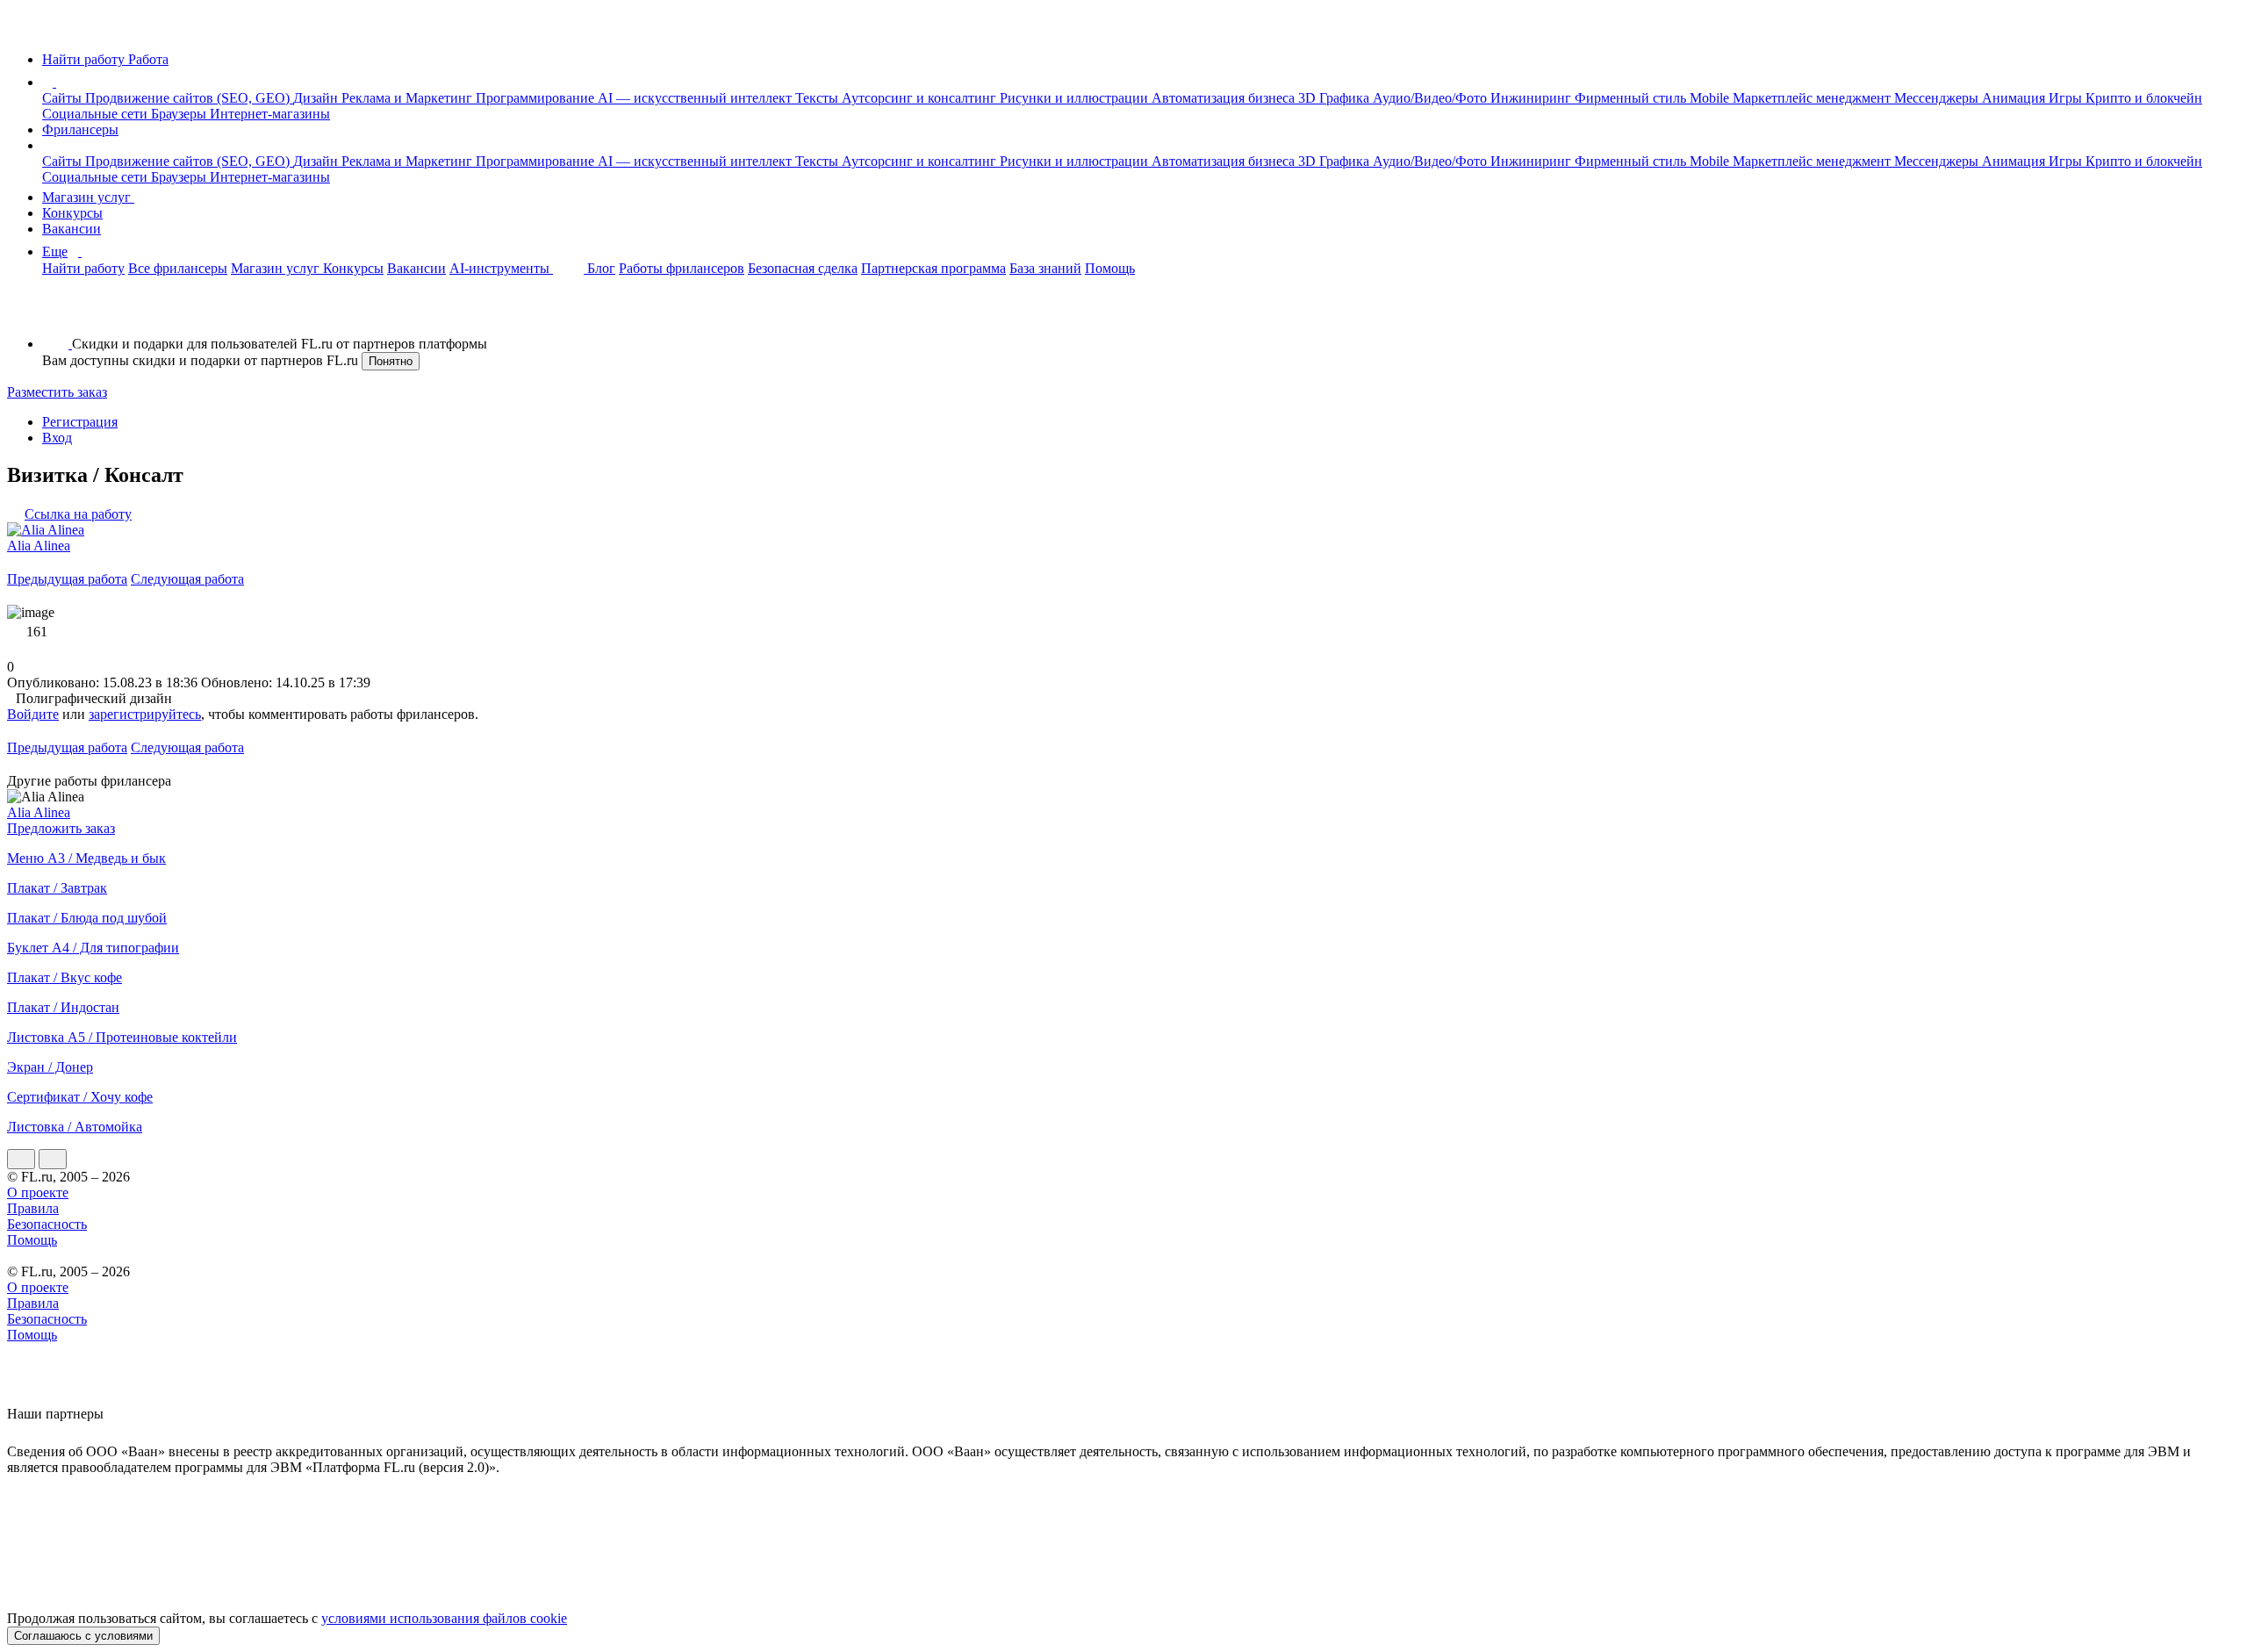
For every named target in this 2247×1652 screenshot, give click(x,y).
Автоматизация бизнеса (1225, 98)
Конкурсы (72, 213)
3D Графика (1335, 98)
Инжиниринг (1533, 98)
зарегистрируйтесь (145, 714)
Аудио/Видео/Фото (1432, 98)
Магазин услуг (88, 197)
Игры (2067, 98)
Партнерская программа (933, 268)
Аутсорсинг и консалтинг (921, 98)
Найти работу (83, 268)
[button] (59, 82)
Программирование (537, 98)
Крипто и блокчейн (2144, 98)
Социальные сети (97, 114)
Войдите (33, 714)
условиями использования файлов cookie (444, 1618)
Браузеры (180, 114)
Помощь (1110, 268)
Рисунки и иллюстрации (1076, 98)
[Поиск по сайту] (56, 314)
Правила (33, 1208)
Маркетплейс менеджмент (1813, 98)
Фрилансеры (80, 129)
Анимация (2015, 98)
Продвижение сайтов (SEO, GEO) (189, 98)
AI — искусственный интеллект (696, 98)
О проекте (38, 1192)
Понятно (391, 361)
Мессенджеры (1938, 98)
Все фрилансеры (178, 268)
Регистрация (80, 422)
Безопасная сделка (803, 268)
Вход (57, 438)
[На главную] (23, 29)
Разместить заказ (57, 392)
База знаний (1045, 268)
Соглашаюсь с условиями (83, 1636)
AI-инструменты (501, 268)
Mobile (1711, 98)
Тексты (818, 98)
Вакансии (72, 229)
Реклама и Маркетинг (409, 98)
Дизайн (317, 98)
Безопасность (47, 1224)
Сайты (64, 98)
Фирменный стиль (1632, 98)
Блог (601, 268)
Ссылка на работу (78, 514)
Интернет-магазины (270, 114)
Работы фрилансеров (682, 268)
